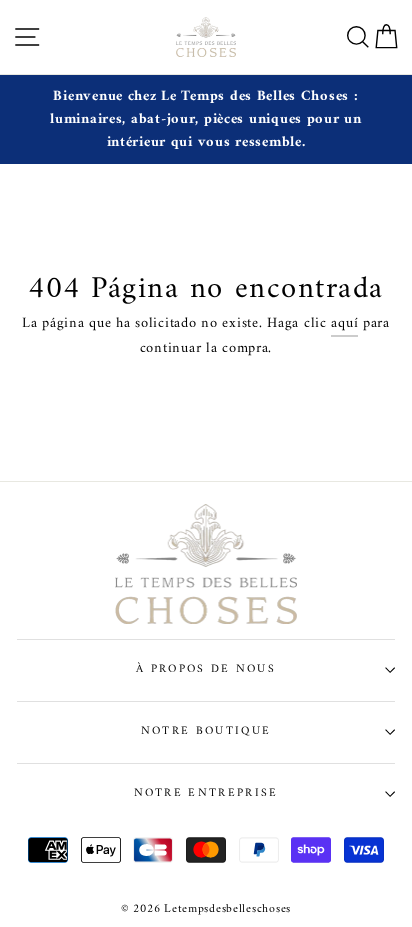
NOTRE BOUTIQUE (206, 731)
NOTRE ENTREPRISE (206, 793)
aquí (344, 324)
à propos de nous (206, 669)
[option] (206, 119)
